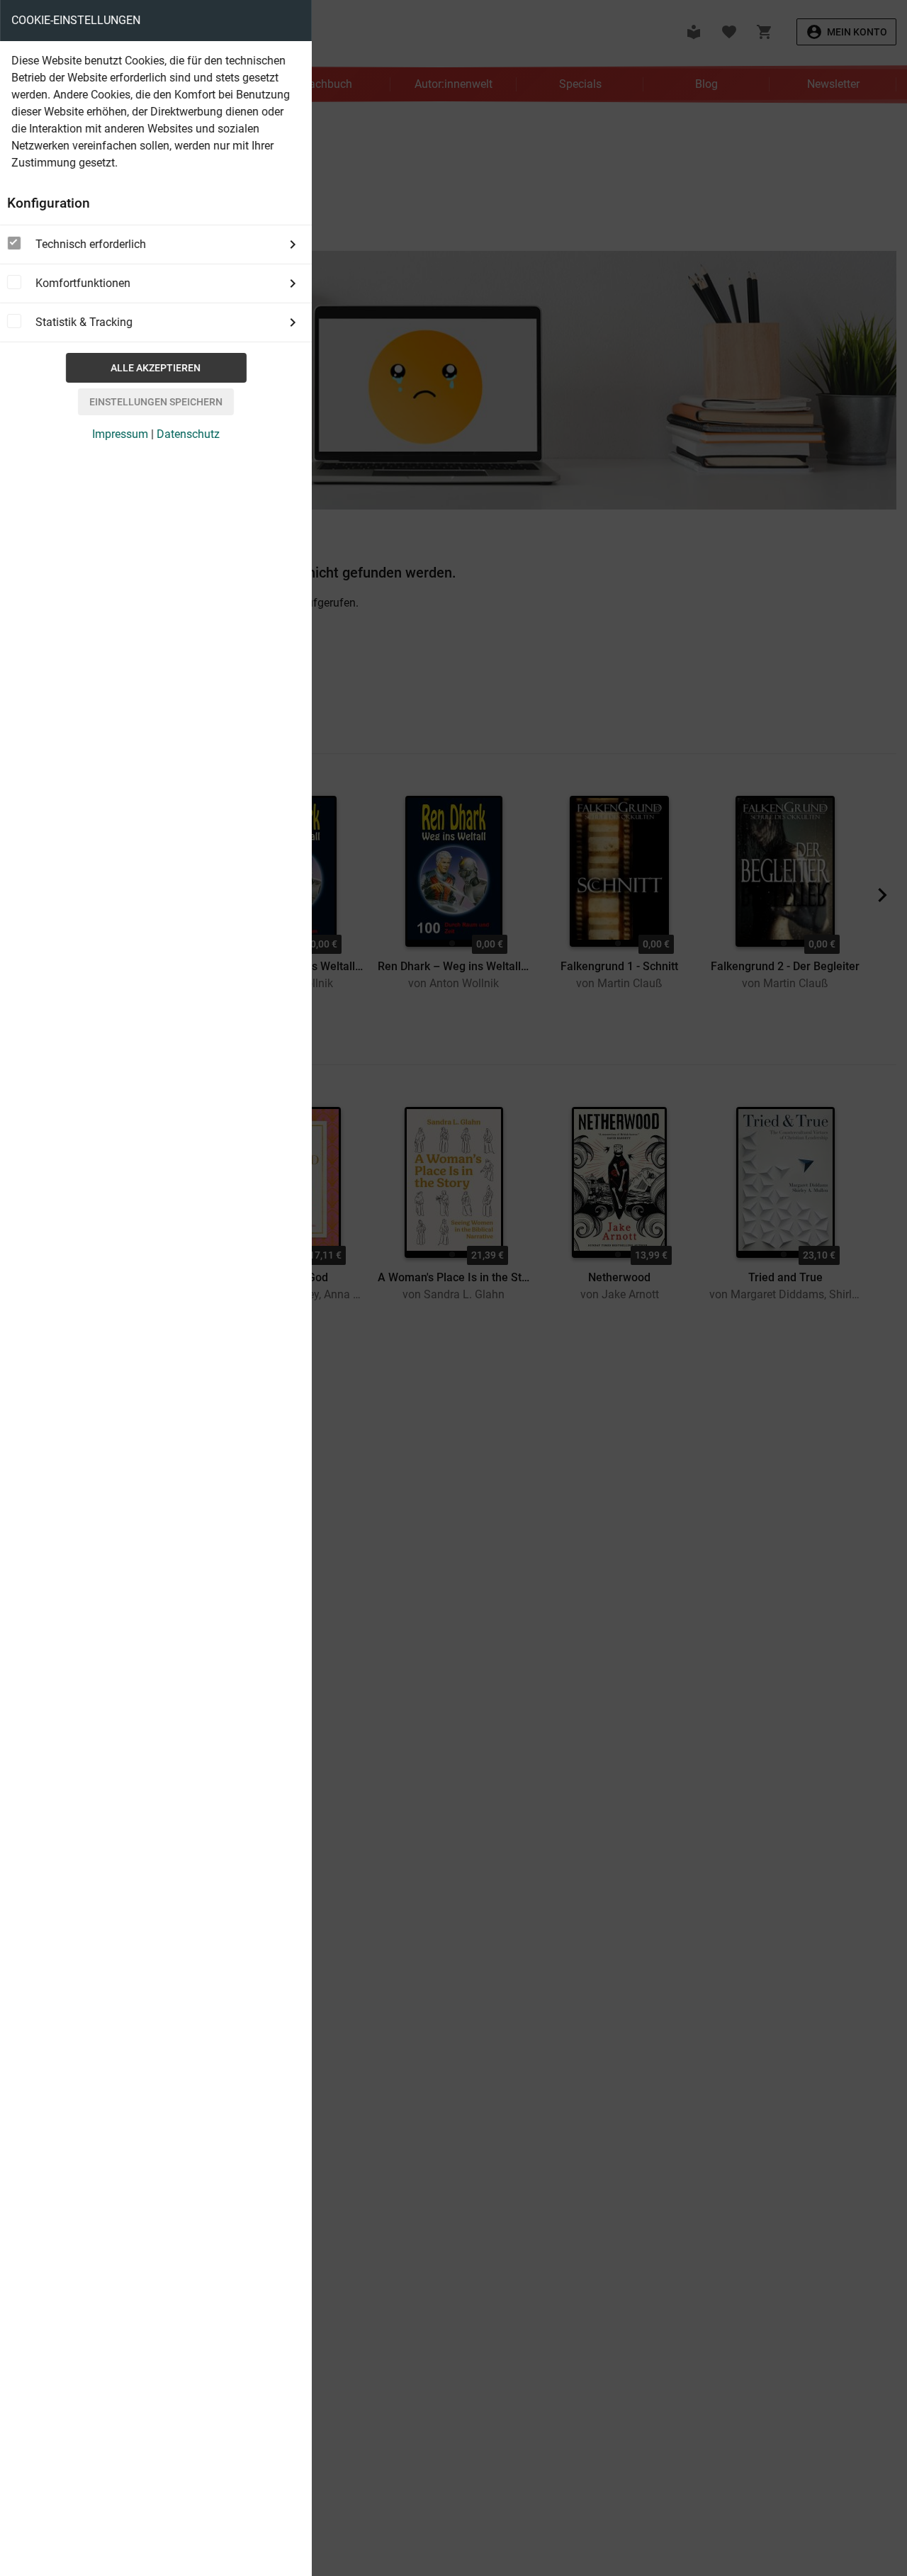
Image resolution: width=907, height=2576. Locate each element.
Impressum (120, 434)
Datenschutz (188, 434)
